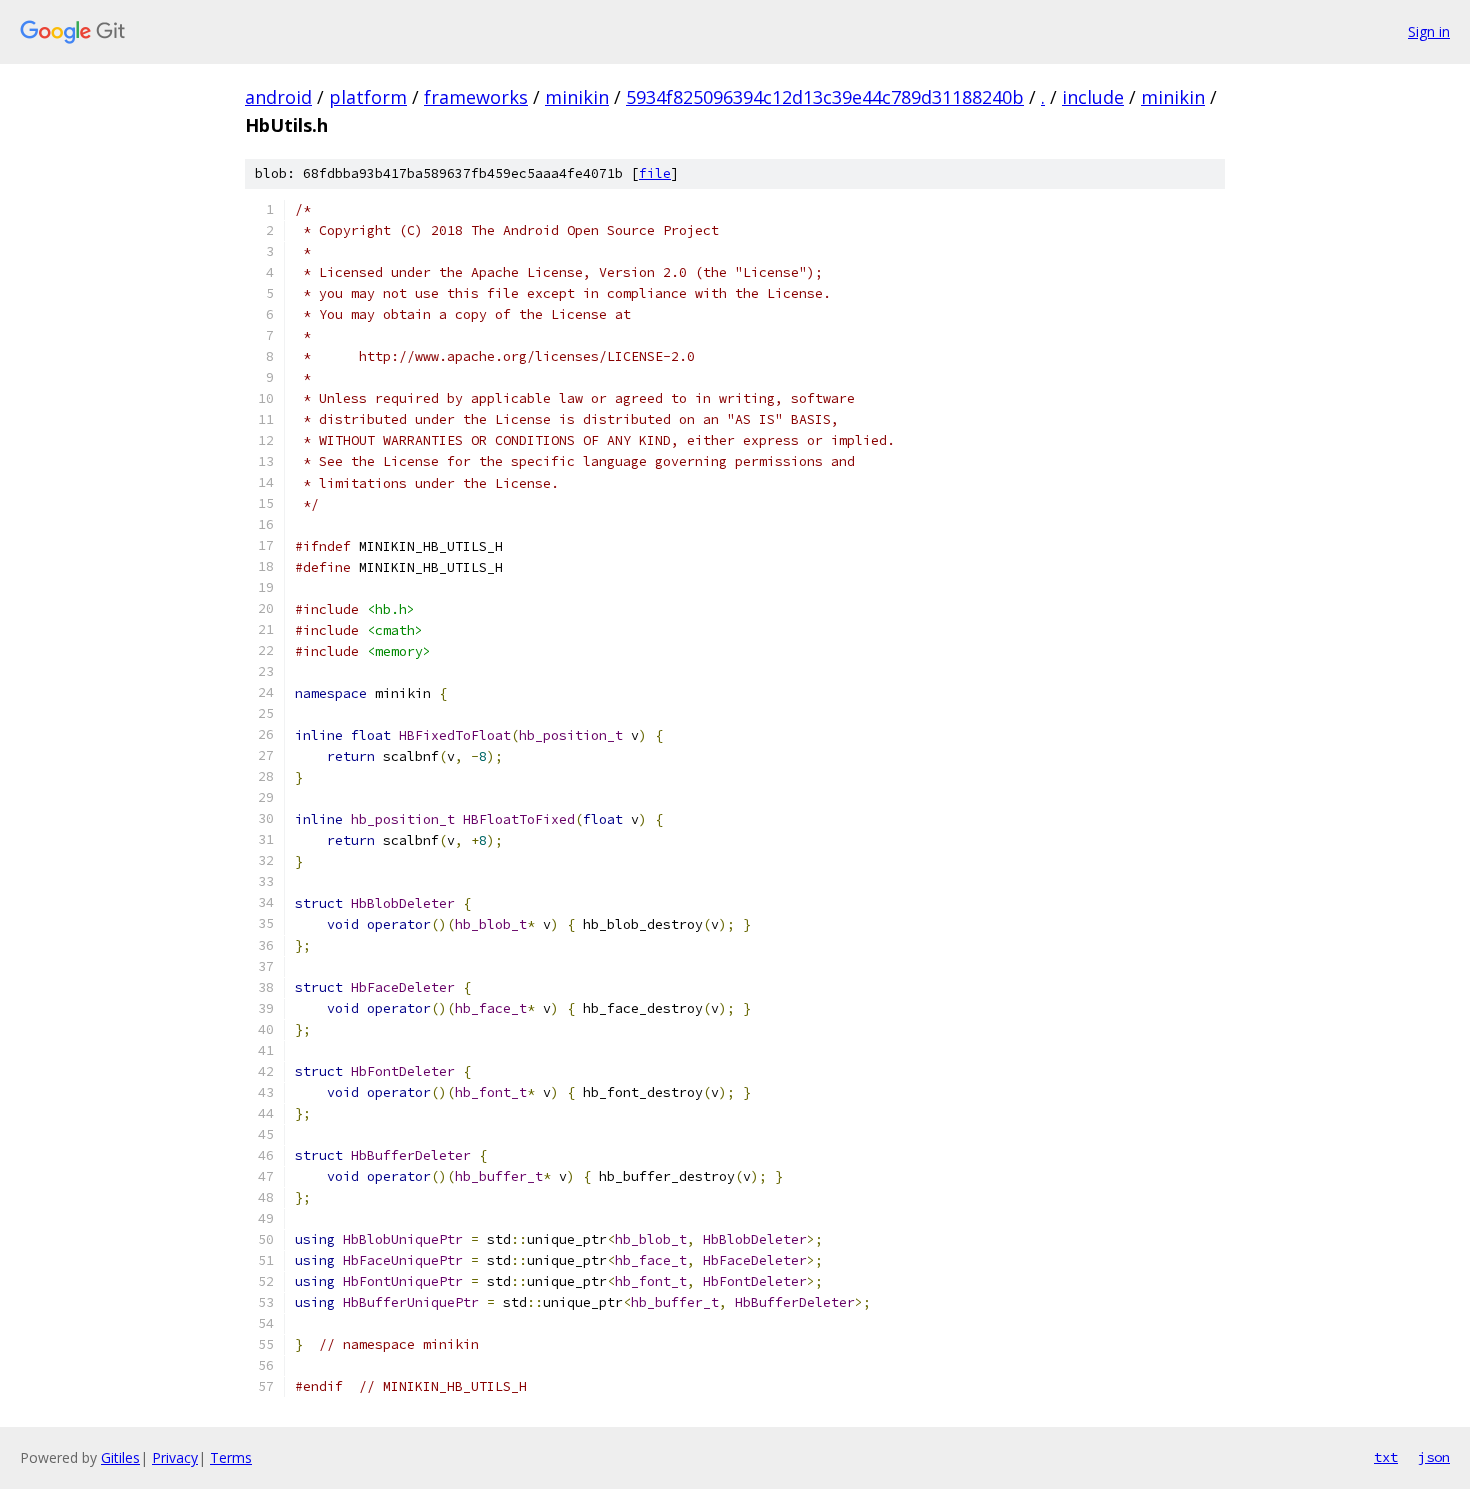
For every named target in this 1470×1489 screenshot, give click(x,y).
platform (368, 97)
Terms (231, 1457)
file (655, 173)
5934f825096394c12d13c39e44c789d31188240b (825, 97)
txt (1386, 1457)
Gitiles (120, 1457)
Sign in (1429, 31)
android (278, 97)
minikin (577, 97)
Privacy (175, 1457)
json (1434, 1457)
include (1093, 97)
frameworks (476, 97)
